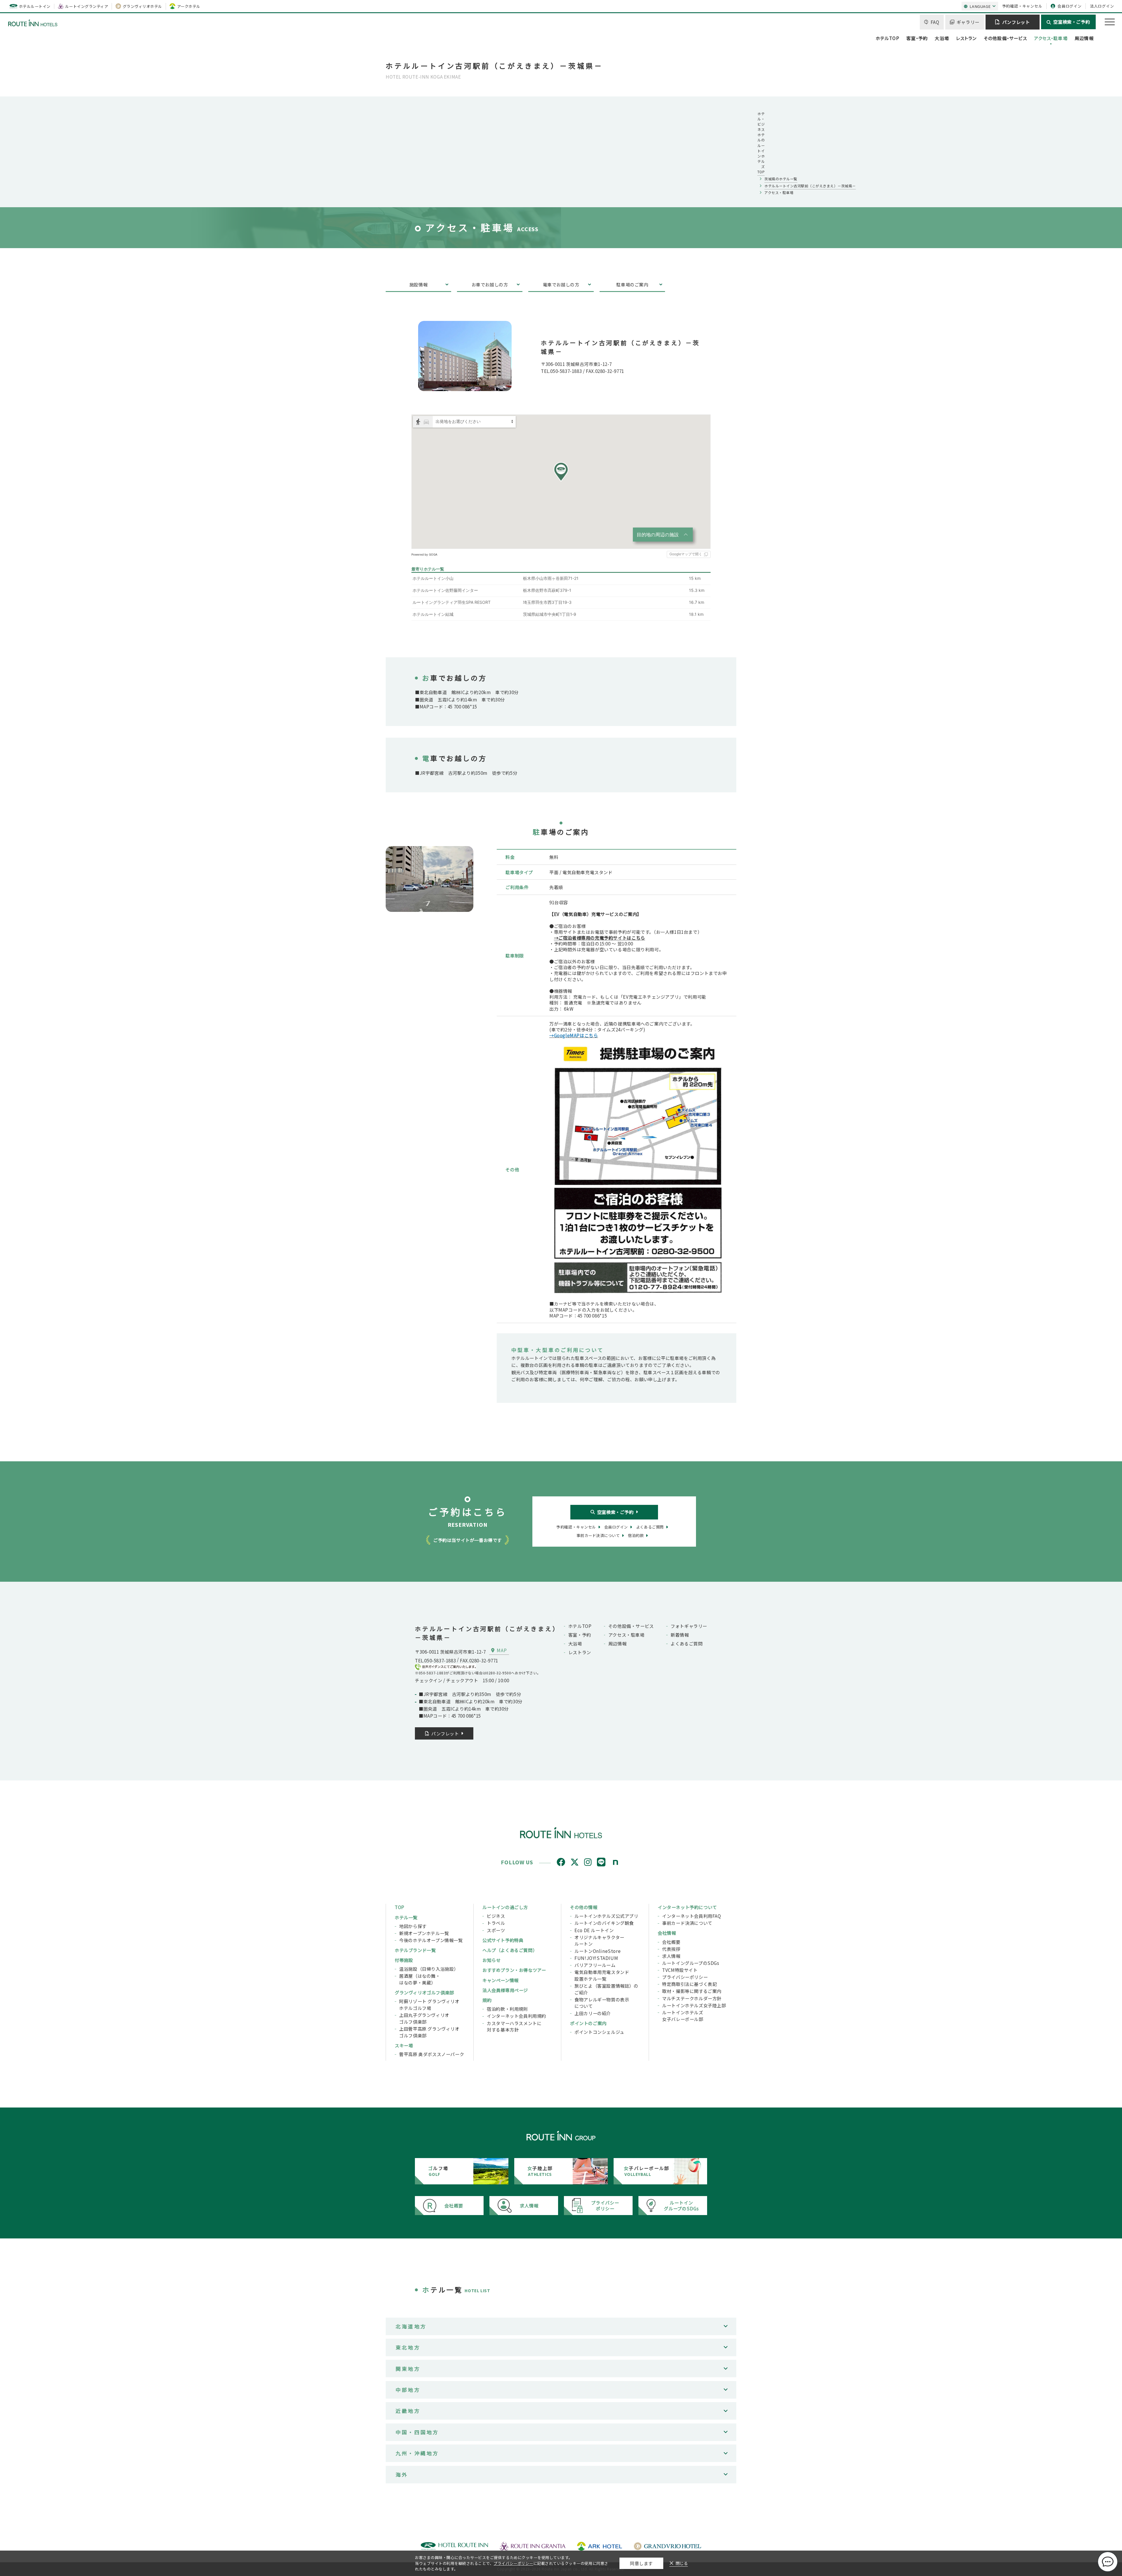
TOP (400, 1907)
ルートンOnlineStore (598, 1951)
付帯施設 (404, 1960)
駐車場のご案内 (632, 284)
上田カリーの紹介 (593, 2013)
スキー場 (404, 2045)
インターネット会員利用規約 (516, 2016)
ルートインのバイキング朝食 (604, 1923)
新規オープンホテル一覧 (424, 1933)
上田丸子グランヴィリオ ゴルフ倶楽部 (424, 2018)
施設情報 (418, 284)
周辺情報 (1084, 38)
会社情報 (667, 1933)
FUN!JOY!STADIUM (596, 1958)
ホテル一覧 (406, 1917)
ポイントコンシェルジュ (599, 2032)
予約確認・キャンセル (1022, 6)
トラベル (496, 1923)
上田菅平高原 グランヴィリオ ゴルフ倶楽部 (429, 2032)
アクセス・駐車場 (1051, 38)
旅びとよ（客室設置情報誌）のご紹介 (606, 1989)
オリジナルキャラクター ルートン (599, 1940)
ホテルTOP (888, 38)
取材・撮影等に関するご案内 (692, 1991)
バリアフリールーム (595, 1965)
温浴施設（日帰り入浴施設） (429, 1969)
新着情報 (680, 1635)
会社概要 (671, 1942)
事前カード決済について (687, 1923)
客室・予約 (917, 38)
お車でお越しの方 (490, 284)
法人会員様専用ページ (505, 1990)
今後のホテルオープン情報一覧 (431, 1940)
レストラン (966, 38)
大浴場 (942, 38)
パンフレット (1016, 22)
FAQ (935, 22)
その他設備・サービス (1005, 38)
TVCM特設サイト (680, 1970)
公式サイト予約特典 (503, 1940)
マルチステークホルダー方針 (692, 1998)
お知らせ (491, 1960)
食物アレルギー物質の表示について (602, 2003)
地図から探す (413, 1926)
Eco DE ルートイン (594, 1930)
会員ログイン (1070, 6)
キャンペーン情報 (501, 1980)
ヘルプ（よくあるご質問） (510, 1950)
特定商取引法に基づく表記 (689, 1984)
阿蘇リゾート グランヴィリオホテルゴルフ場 (429, 2004)
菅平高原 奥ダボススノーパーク (432, 2054)
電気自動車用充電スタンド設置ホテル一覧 (602, 1975)
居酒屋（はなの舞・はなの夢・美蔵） (420, 1979)
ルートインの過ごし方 (505, 1907)
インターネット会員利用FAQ (692, 1916)
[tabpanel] (430, 879)
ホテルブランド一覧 (415, 1950)
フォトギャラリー (689, 1626)
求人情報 (671, 1956)
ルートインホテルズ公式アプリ (606, 1916)
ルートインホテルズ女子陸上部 (694, 2005)
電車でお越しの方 (561, 284)
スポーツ (496, 1930)
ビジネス (496, 1916)
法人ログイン (1102, 6)
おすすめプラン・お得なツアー (514, 1970)
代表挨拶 (671, 1949)
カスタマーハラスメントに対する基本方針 (514, 2026)
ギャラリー (968, 22)
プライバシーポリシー (685, 1977)
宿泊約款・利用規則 (507, 2009)
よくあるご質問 (686, 1643)
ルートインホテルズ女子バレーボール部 (683, 2016)
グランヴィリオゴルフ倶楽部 (424, 1992)
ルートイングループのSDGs (691, 1963)
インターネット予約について (687, 1907)
